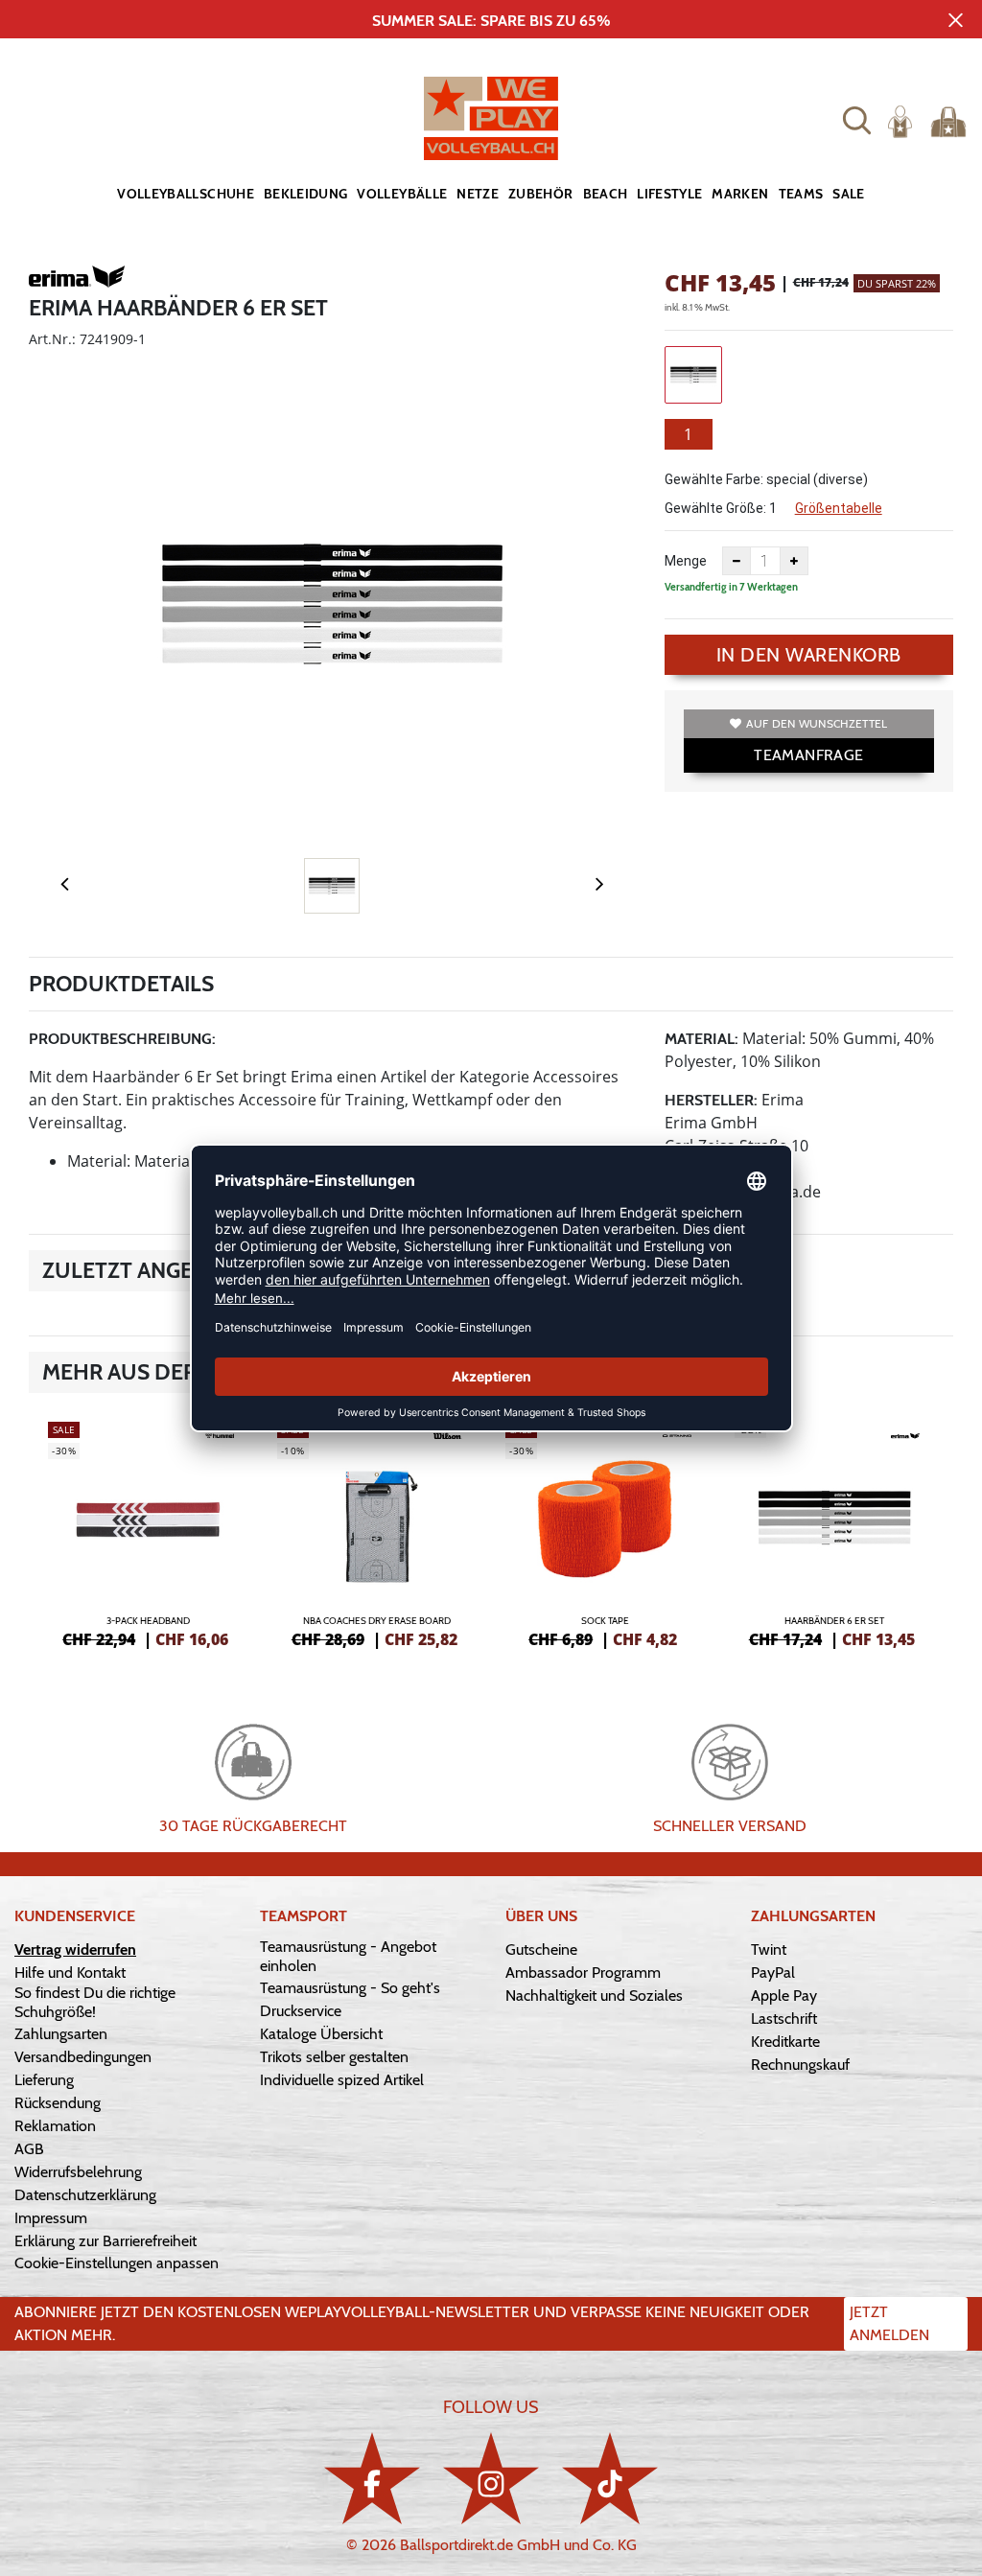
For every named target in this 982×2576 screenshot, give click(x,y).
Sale (848, 194)
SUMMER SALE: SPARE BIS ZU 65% (491, 21)
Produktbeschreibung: (122, 1039)
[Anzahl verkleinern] (736, 561)
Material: (701, 1039)
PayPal (773, 1973)
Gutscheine (541, 1949)
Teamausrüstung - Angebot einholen (348, 1956)
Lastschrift (784, 2019)
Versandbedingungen (83, 2057)
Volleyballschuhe (186, 194)
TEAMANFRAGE (808, 755)
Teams (801, 194)
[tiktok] (610, 2478)
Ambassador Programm (583, 1973)
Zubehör (540, 194)
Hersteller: (711, 1100)
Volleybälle (402, 194)
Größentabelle (839, 508)
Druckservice (301, 2011)
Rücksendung (58, 2103)
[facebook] (372, 2478)
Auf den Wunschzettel (817, 723)
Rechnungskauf (800, 2065)
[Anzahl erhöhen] (794, 561)
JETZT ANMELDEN (889, 2323)
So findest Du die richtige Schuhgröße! (95, 2002)
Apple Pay (784, 1996)
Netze (478, 194)
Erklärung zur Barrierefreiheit (105, 2241)
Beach (606, 194)
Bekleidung (306, 194)
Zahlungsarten (61, 2034)
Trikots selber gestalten (334, 2057)
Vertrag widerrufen (75, 1949)
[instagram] (491, 2478)
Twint (769, 1949)
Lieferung (44, 2080)
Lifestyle (669, 194)
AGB (29, 2149)
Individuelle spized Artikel (342, 2080)
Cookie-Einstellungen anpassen (117, 2263)
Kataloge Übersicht (321, 2034)
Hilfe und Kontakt (70, 1973)
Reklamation (55, 2126)
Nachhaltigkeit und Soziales (594, 1996)
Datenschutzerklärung (85, 2195)
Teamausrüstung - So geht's (350, 1988)
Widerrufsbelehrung (78, 2172)
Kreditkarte (785, 2042)
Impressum (51, 2218)
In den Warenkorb (809, 655)
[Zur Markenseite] (77, 280)
